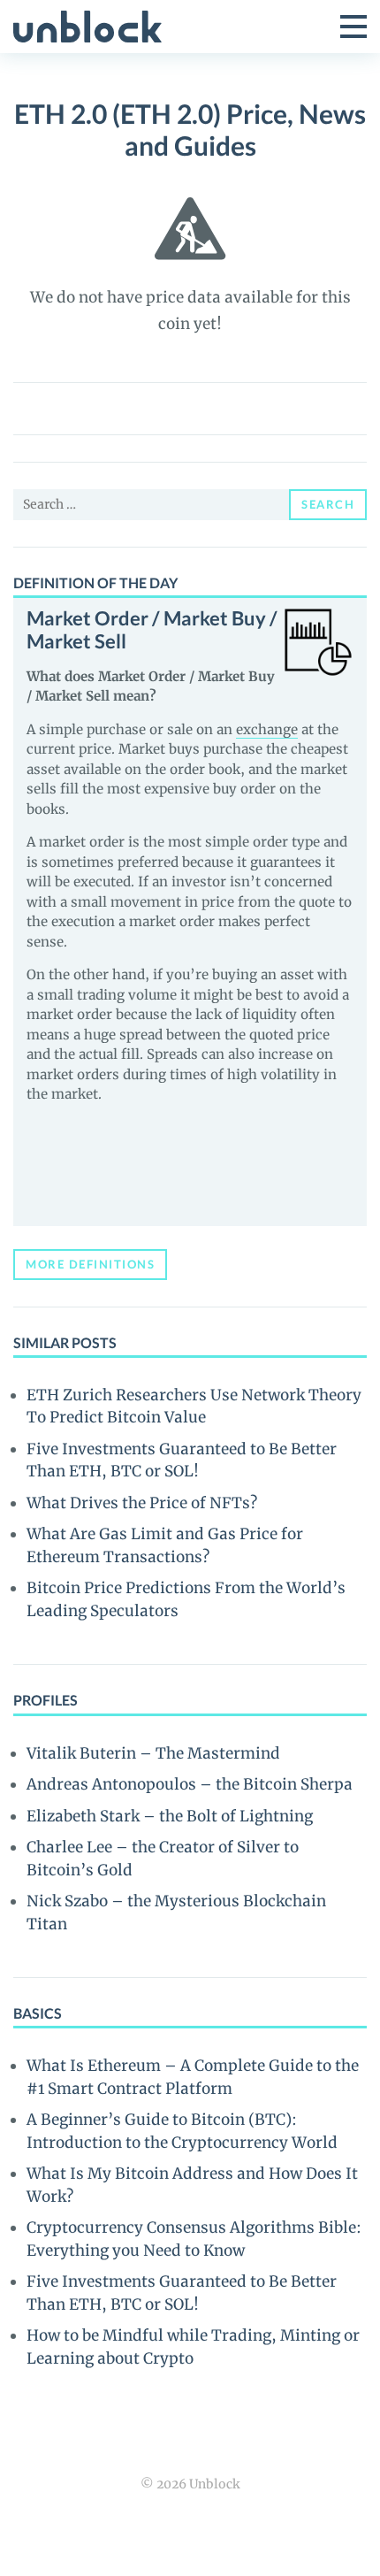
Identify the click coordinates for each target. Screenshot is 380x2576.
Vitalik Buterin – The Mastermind (153, 1753)
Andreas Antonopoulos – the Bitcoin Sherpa (190, 1784)
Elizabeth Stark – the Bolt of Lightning (170, 1816)
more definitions (90, 1264)
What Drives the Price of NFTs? (142, 1503)
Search (328, 504)
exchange (267, 729)
